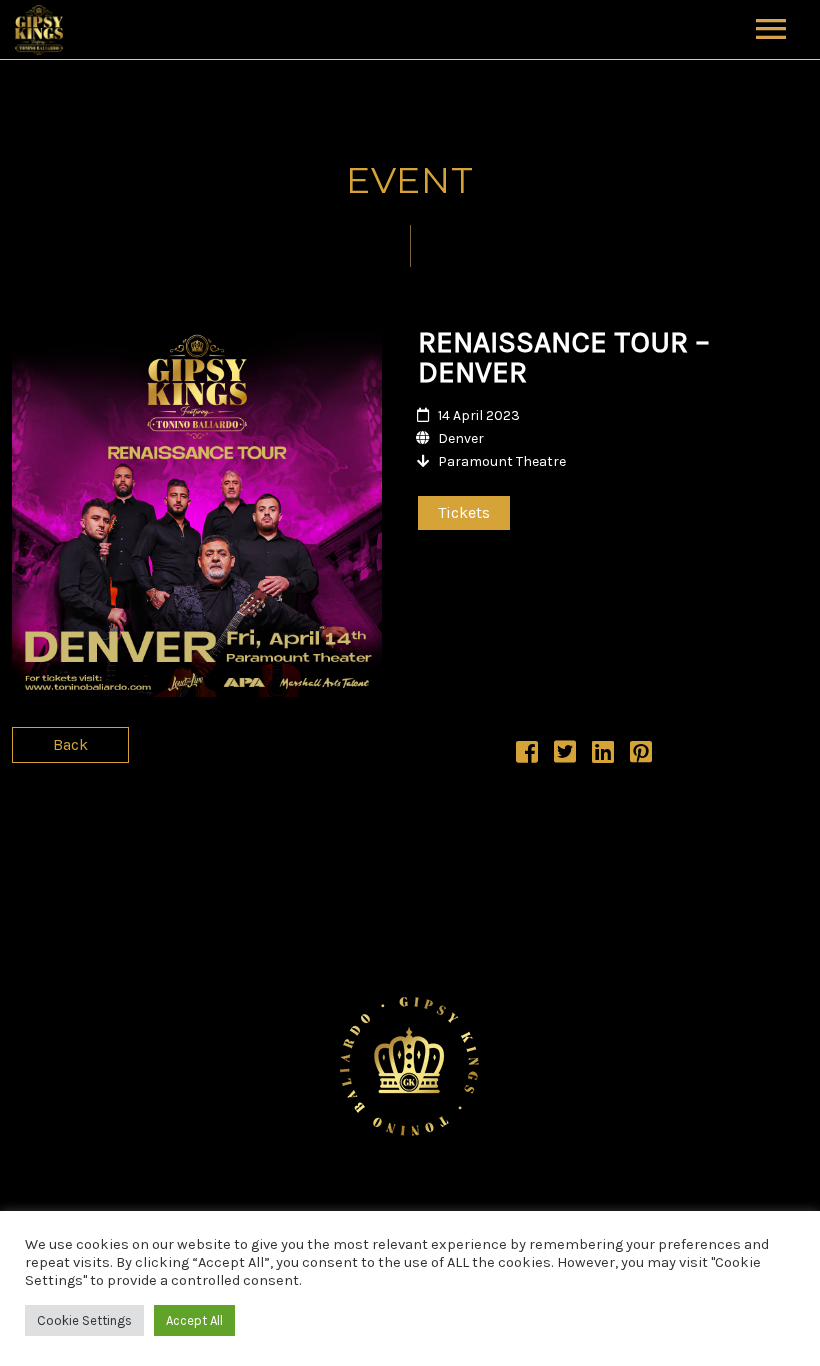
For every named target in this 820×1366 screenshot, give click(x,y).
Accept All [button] (194, 1320)
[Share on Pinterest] (641, 755)
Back (70, 744)
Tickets (464, 512)
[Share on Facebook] (527, 755)
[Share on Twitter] (565, 755)
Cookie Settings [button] (84, 1320)
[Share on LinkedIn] (603, 755)
